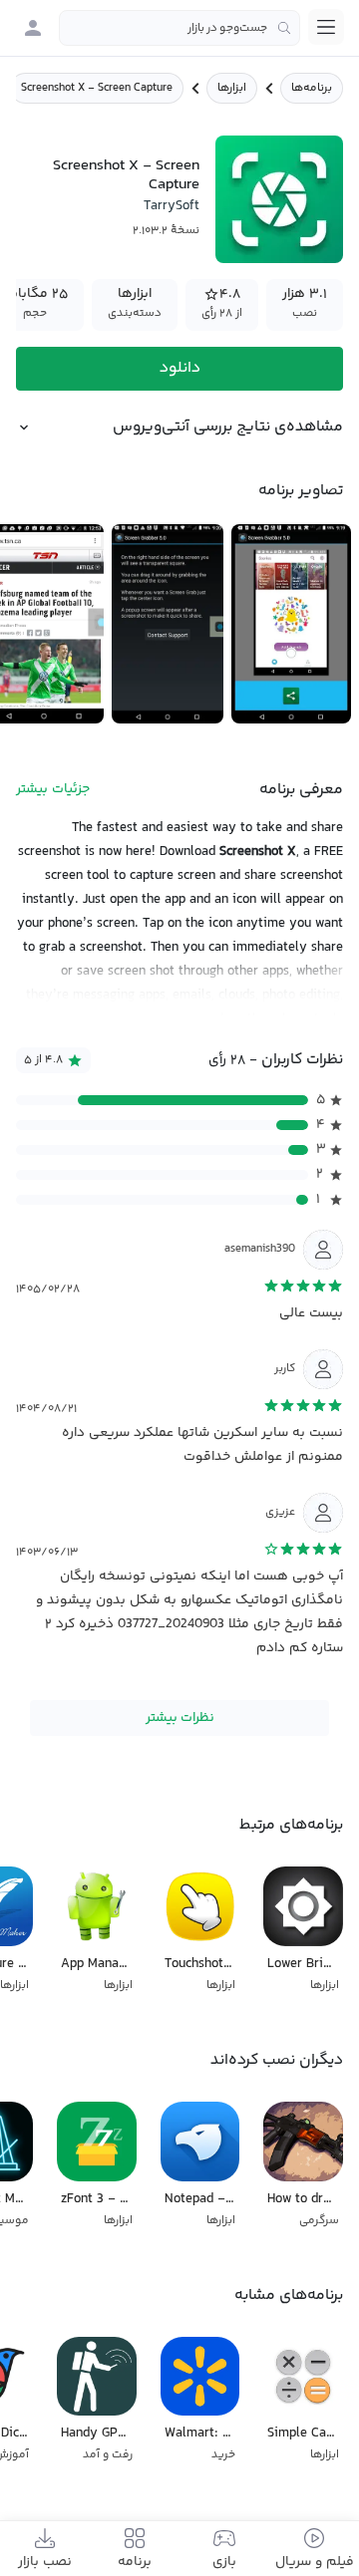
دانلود (180, 368)
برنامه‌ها (312, 88)
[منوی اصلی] (326, 27)
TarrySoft (172, 206)
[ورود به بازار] (33, 28)
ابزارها (232, 88)
